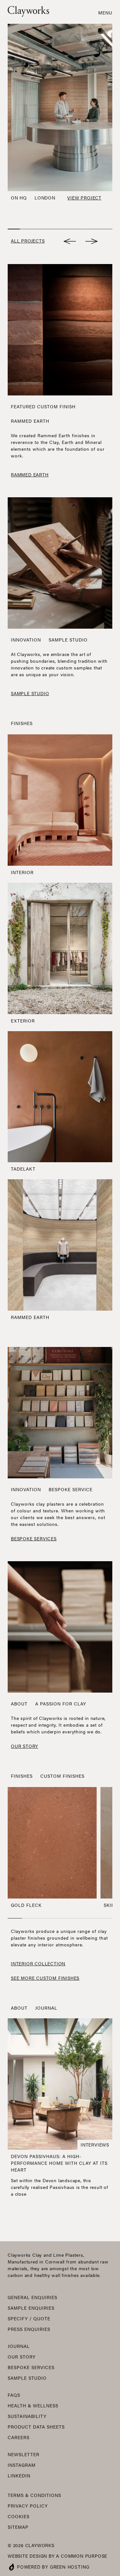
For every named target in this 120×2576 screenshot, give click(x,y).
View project (84, 198)
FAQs (14, 2395)
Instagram (22, 2465)
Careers (19, 2437)
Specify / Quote (29, 2318)
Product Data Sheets (36, 2427)
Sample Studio (27, 2378)
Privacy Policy (28, 2506)
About (19, 1704)
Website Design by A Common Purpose (57, 2556)
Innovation (26, 640)
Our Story (22, 2357)
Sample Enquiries (31, 2308)
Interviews (95, 2145)
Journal (46, 2008)
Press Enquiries (29, 2329)
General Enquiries (32, 2297)
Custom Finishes (62, 1776)
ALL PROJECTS (28, 241)
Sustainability (27, 2416)
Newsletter (24, 2454)
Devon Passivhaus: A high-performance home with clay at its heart (59, 2163)
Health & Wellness (33, 2405)
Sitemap (18, 2527)
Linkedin (19, 2475)
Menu (105, 13)
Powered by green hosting (53, 2567)
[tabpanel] (60, 114)
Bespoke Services (31, 2367)
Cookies (19, 2516)
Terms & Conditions (34, 2495)
